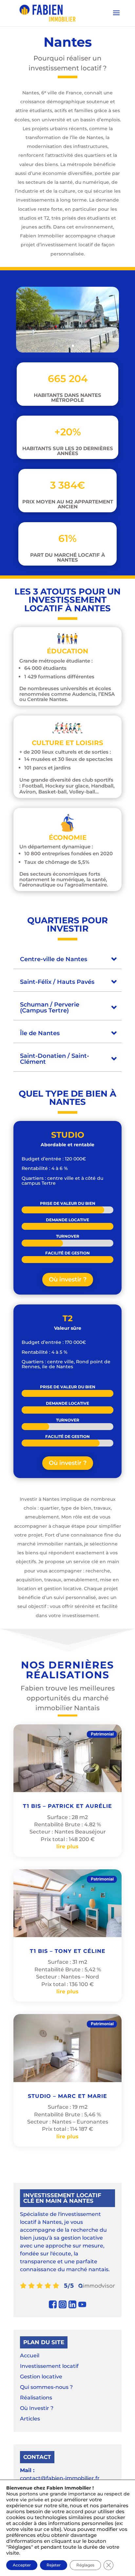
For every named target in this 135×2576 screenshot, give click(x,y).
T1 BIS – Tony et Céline (68, 1951)
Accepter (22, 2565)
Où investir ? (68, 1279)
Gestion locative (41, 2377)
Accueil (30, 2356)
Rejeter (54, 2565)
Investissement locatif (49, 2366)
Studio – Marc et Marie (67, 2096)
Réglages (85, 2565)
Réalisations (36, 2398)
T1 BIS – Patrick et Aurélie (67, 1806)
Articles (30, 2419)
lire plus (67, 1847)
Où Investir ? (37, 2408)
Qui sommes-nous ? (46, 2387)
